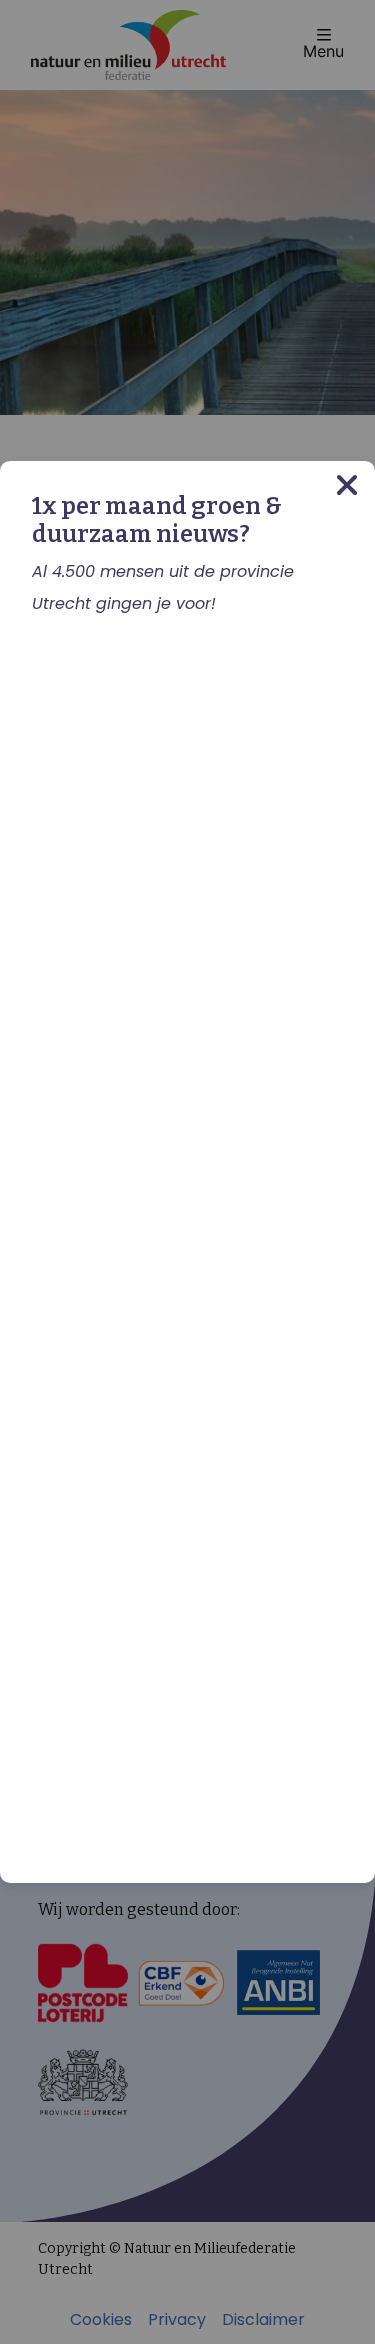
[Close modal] (347, 485)
